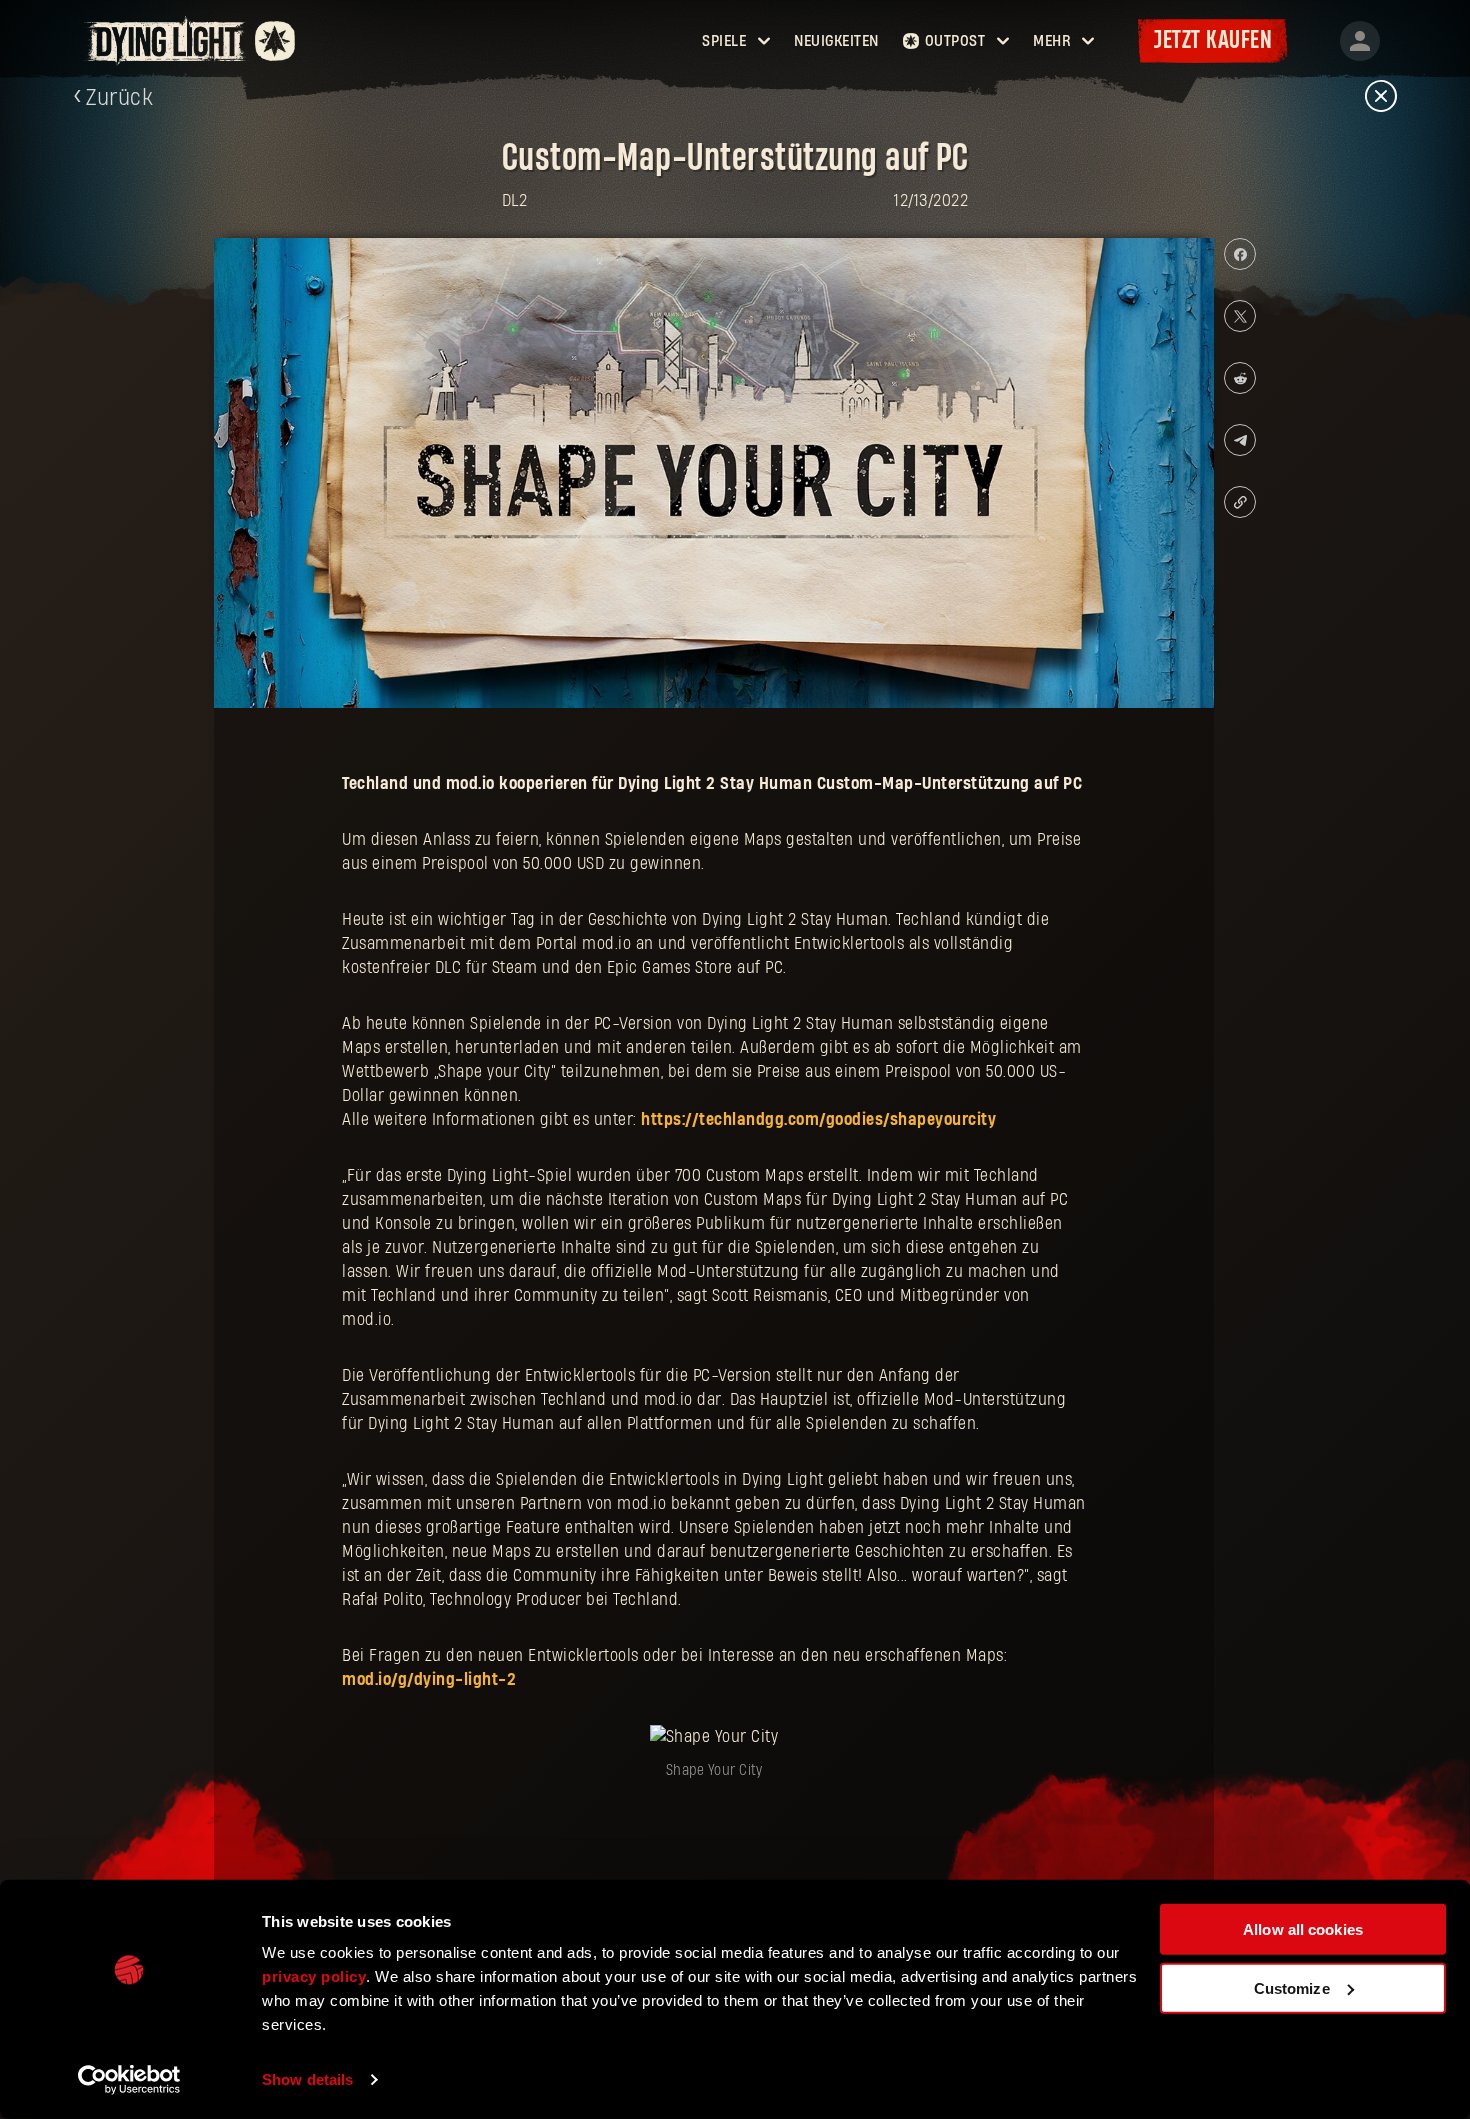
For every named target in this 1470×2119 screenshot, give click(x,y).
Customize (1292, 1987)
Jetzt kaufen (1213, 40)
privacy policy (314, 1976)
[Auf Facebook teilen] (1240, 254)
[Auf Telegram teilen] (1240, 440)
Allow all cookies (1303, 1929)
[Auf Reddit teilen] (1240, 378)
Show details (307, 2079)
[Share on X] (1240, 316)
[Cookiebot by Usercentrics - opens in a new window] (129, 2080)
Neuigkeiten (836, 41)
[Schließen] (1381, 97)
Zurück (119, 98)
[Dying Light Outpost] (167, 40)
